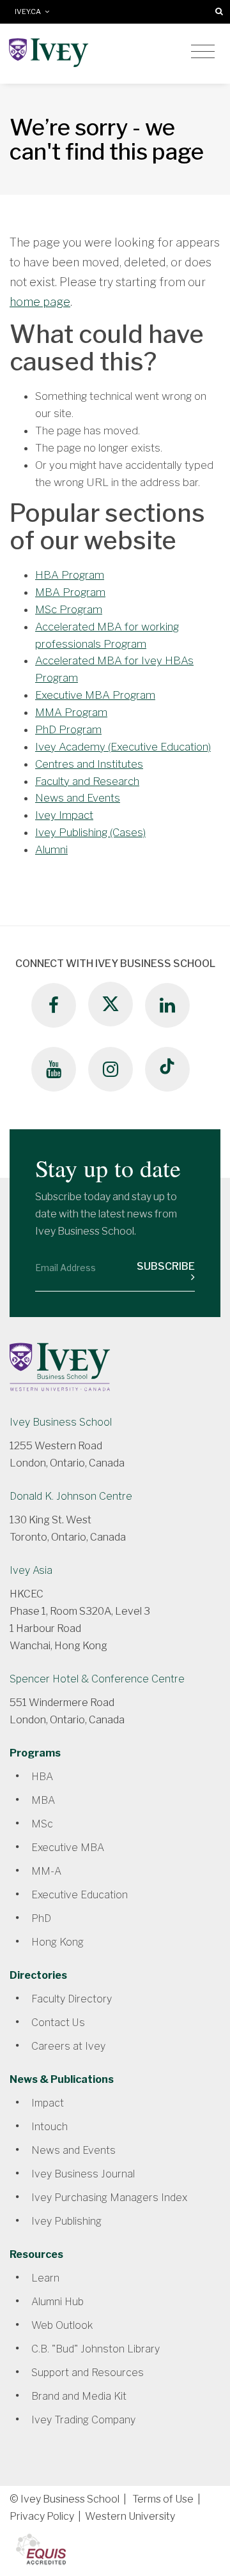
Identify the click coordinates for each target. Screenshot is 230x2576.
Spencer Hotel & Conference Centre (97, 1679)
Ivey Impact (64, 815)
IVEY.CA (30, 12)
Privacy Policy (42, 2516)
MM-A (46, 1871)
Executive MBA (68, 1848)
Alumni (51, 850)
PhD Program (68, 729)
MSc (42, 1824)
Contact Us (58, 2023)
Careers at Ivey (68, 2046)
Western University (130, 2516)
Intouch (50, 2127)
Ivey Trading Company (83, 2420)
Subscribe (166, 1266)
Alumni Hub (57, 2302)
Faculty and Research (87, 781)
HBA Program (70, 575)
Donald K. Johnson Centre (71, 1496)
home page (40, 302)
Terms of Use (163, 2499)
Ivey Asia (31, 1570)
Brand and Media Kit (79, 2396)
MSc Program (69, 609)
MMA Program (71, 712)
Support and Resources (88, 2373)
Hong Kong (57, 1942)
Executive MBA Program (95, 695)
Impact (48, 2103)
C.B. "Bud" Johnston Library (96, 2349)
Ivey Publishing (66, 2221)
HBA (42, 1777)
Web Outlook (62, 2325)
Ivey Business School (61, 1422)
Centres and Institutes (89, 764)
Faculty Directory (72, 1999)
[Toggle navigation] (203, 52)
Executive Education (80, 1895)
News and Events (78, 798)
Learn (45, 2278)
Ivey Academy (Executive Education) (123, 747)
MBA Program (70, 592)
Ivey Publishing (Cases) (90, 832)
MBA (43, 1800)
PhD (41, 1918)
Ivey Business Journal (83, 2174)
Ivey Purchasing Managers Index (109, 2198)
